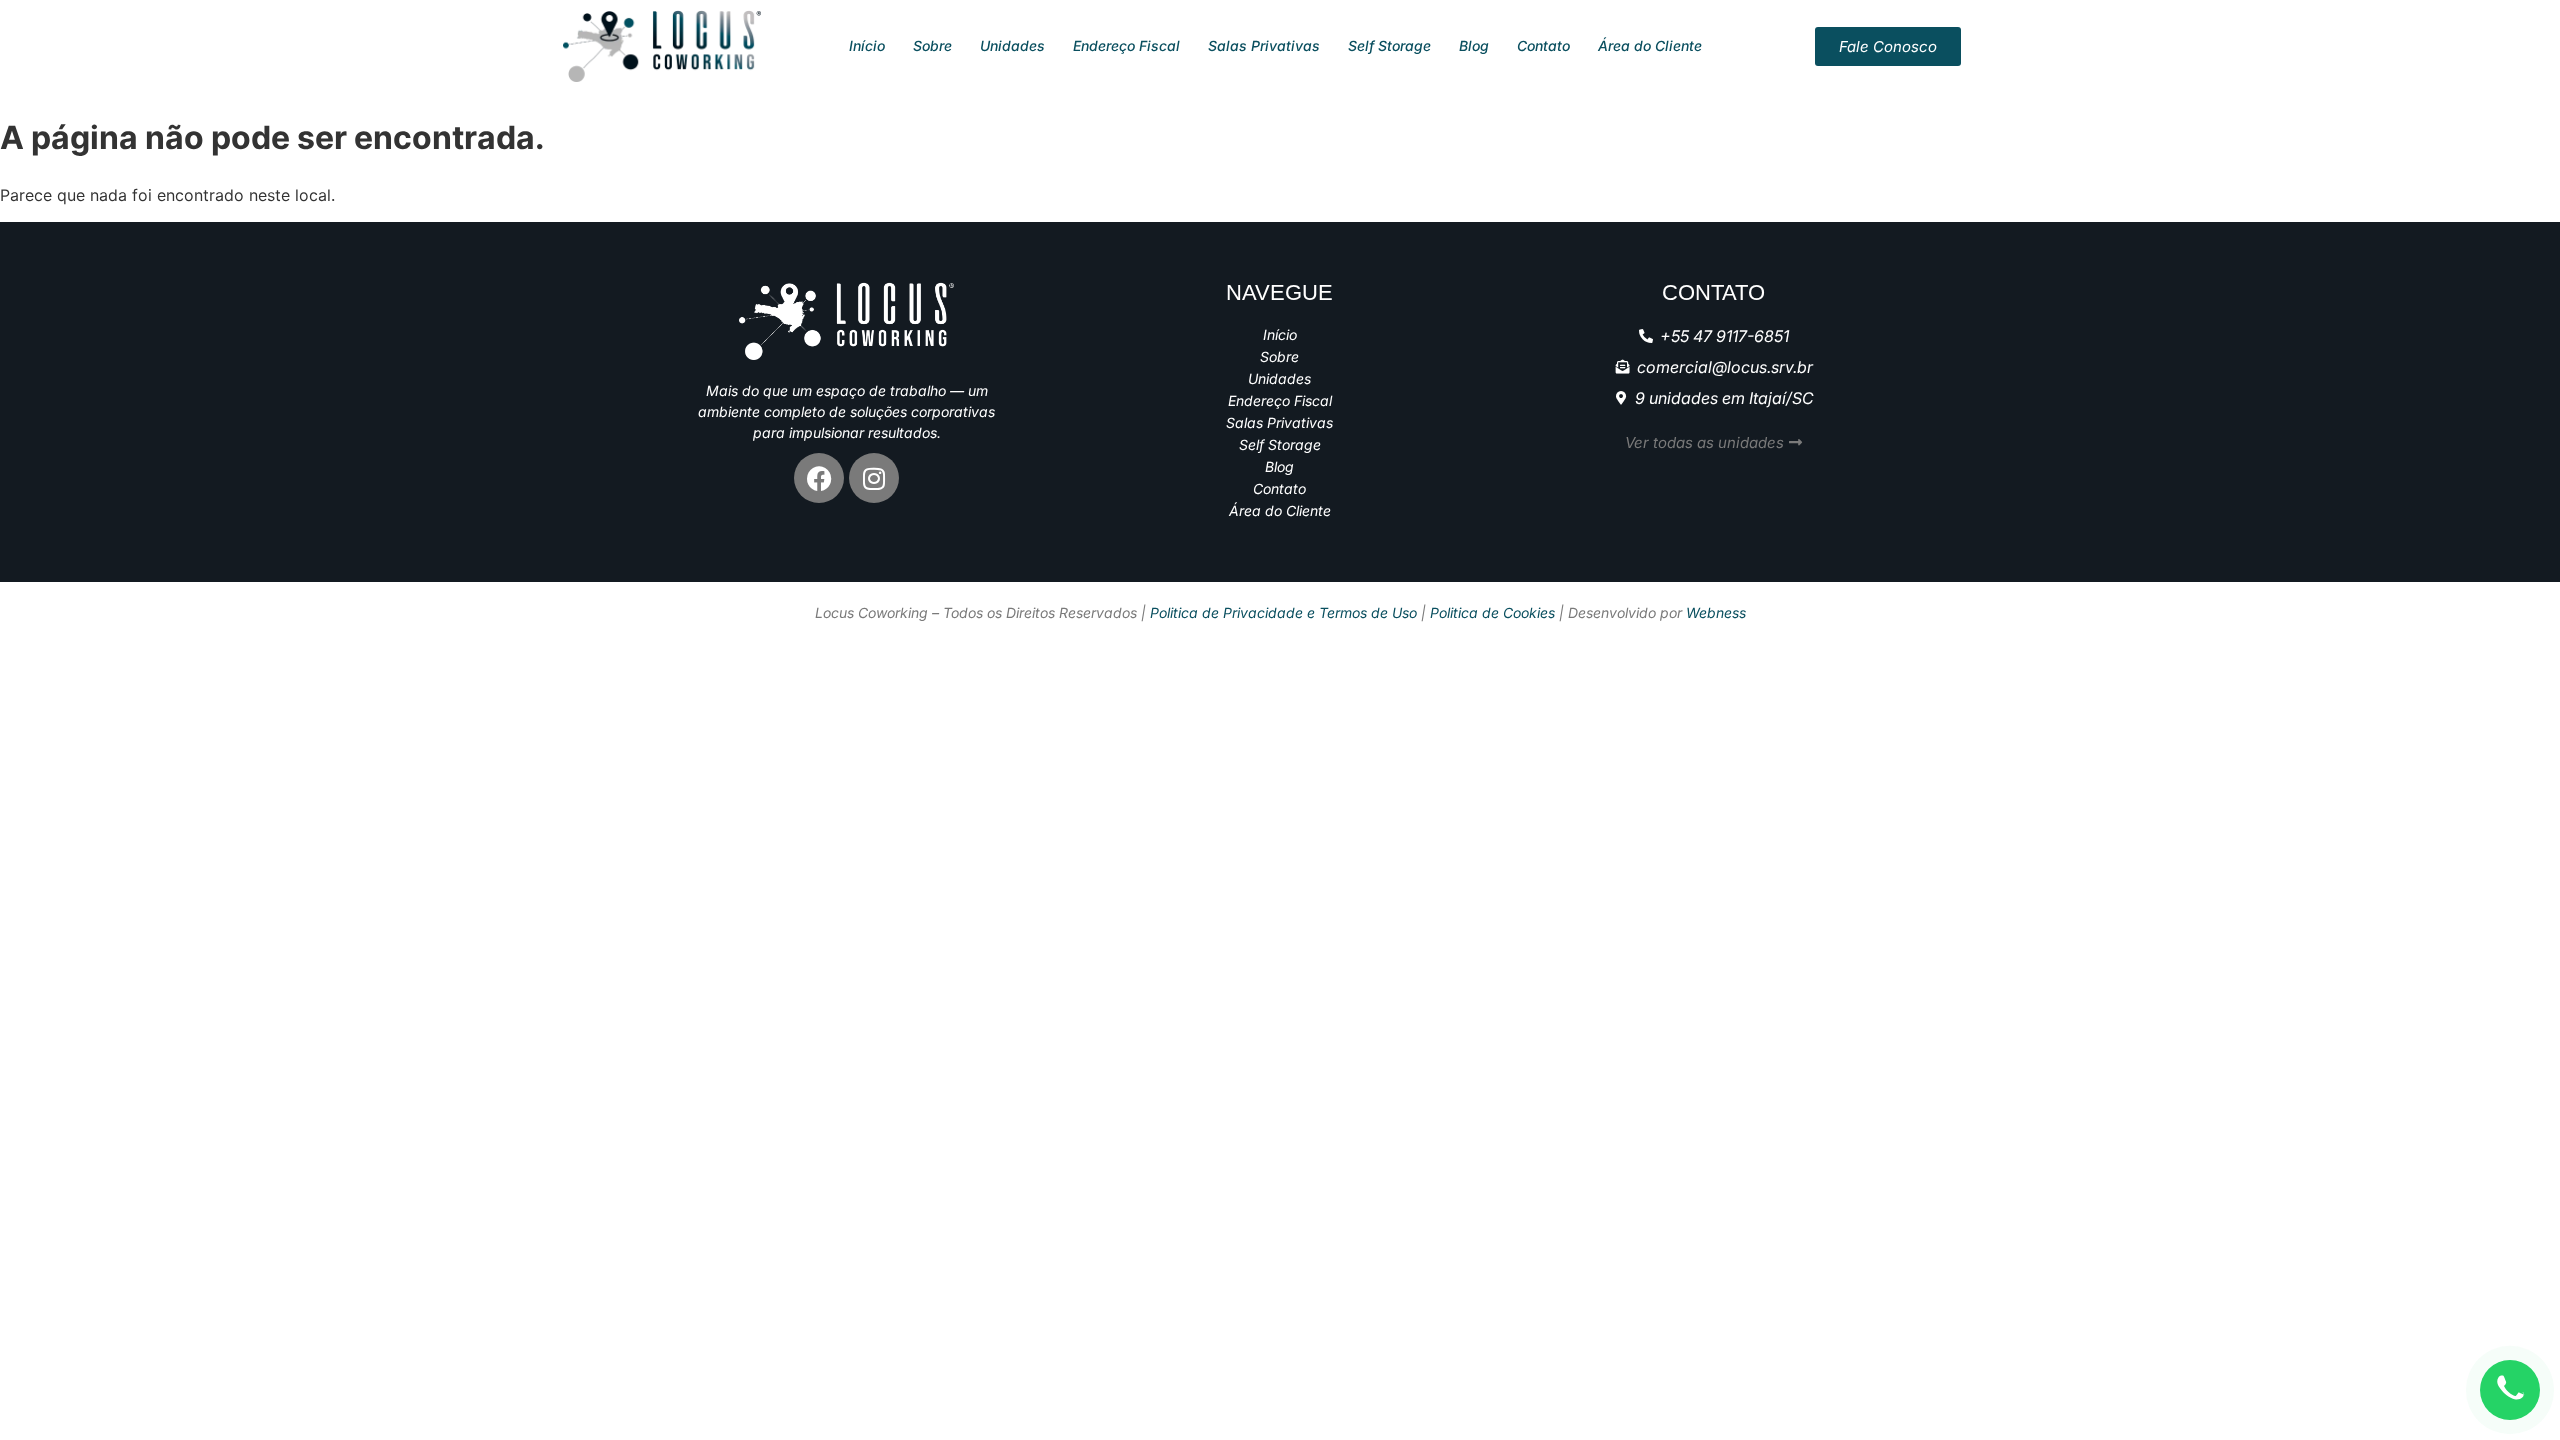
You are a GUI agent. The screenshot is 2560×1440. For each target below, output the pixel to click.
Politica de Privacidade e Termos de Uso (1283, 612)
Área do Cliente (1650, 45)
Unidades (1012, 45)
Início (867, 45)
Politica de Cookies (1492, 612)
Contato (1543, 45)
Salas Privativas (1264, 45)
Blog (1474, 45)
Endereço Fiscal (1126, 45)
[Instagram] (874, 478)
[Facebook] (819, 478)
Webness (1716, 612)
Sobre (932, 45)
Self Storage (1389, 45)
